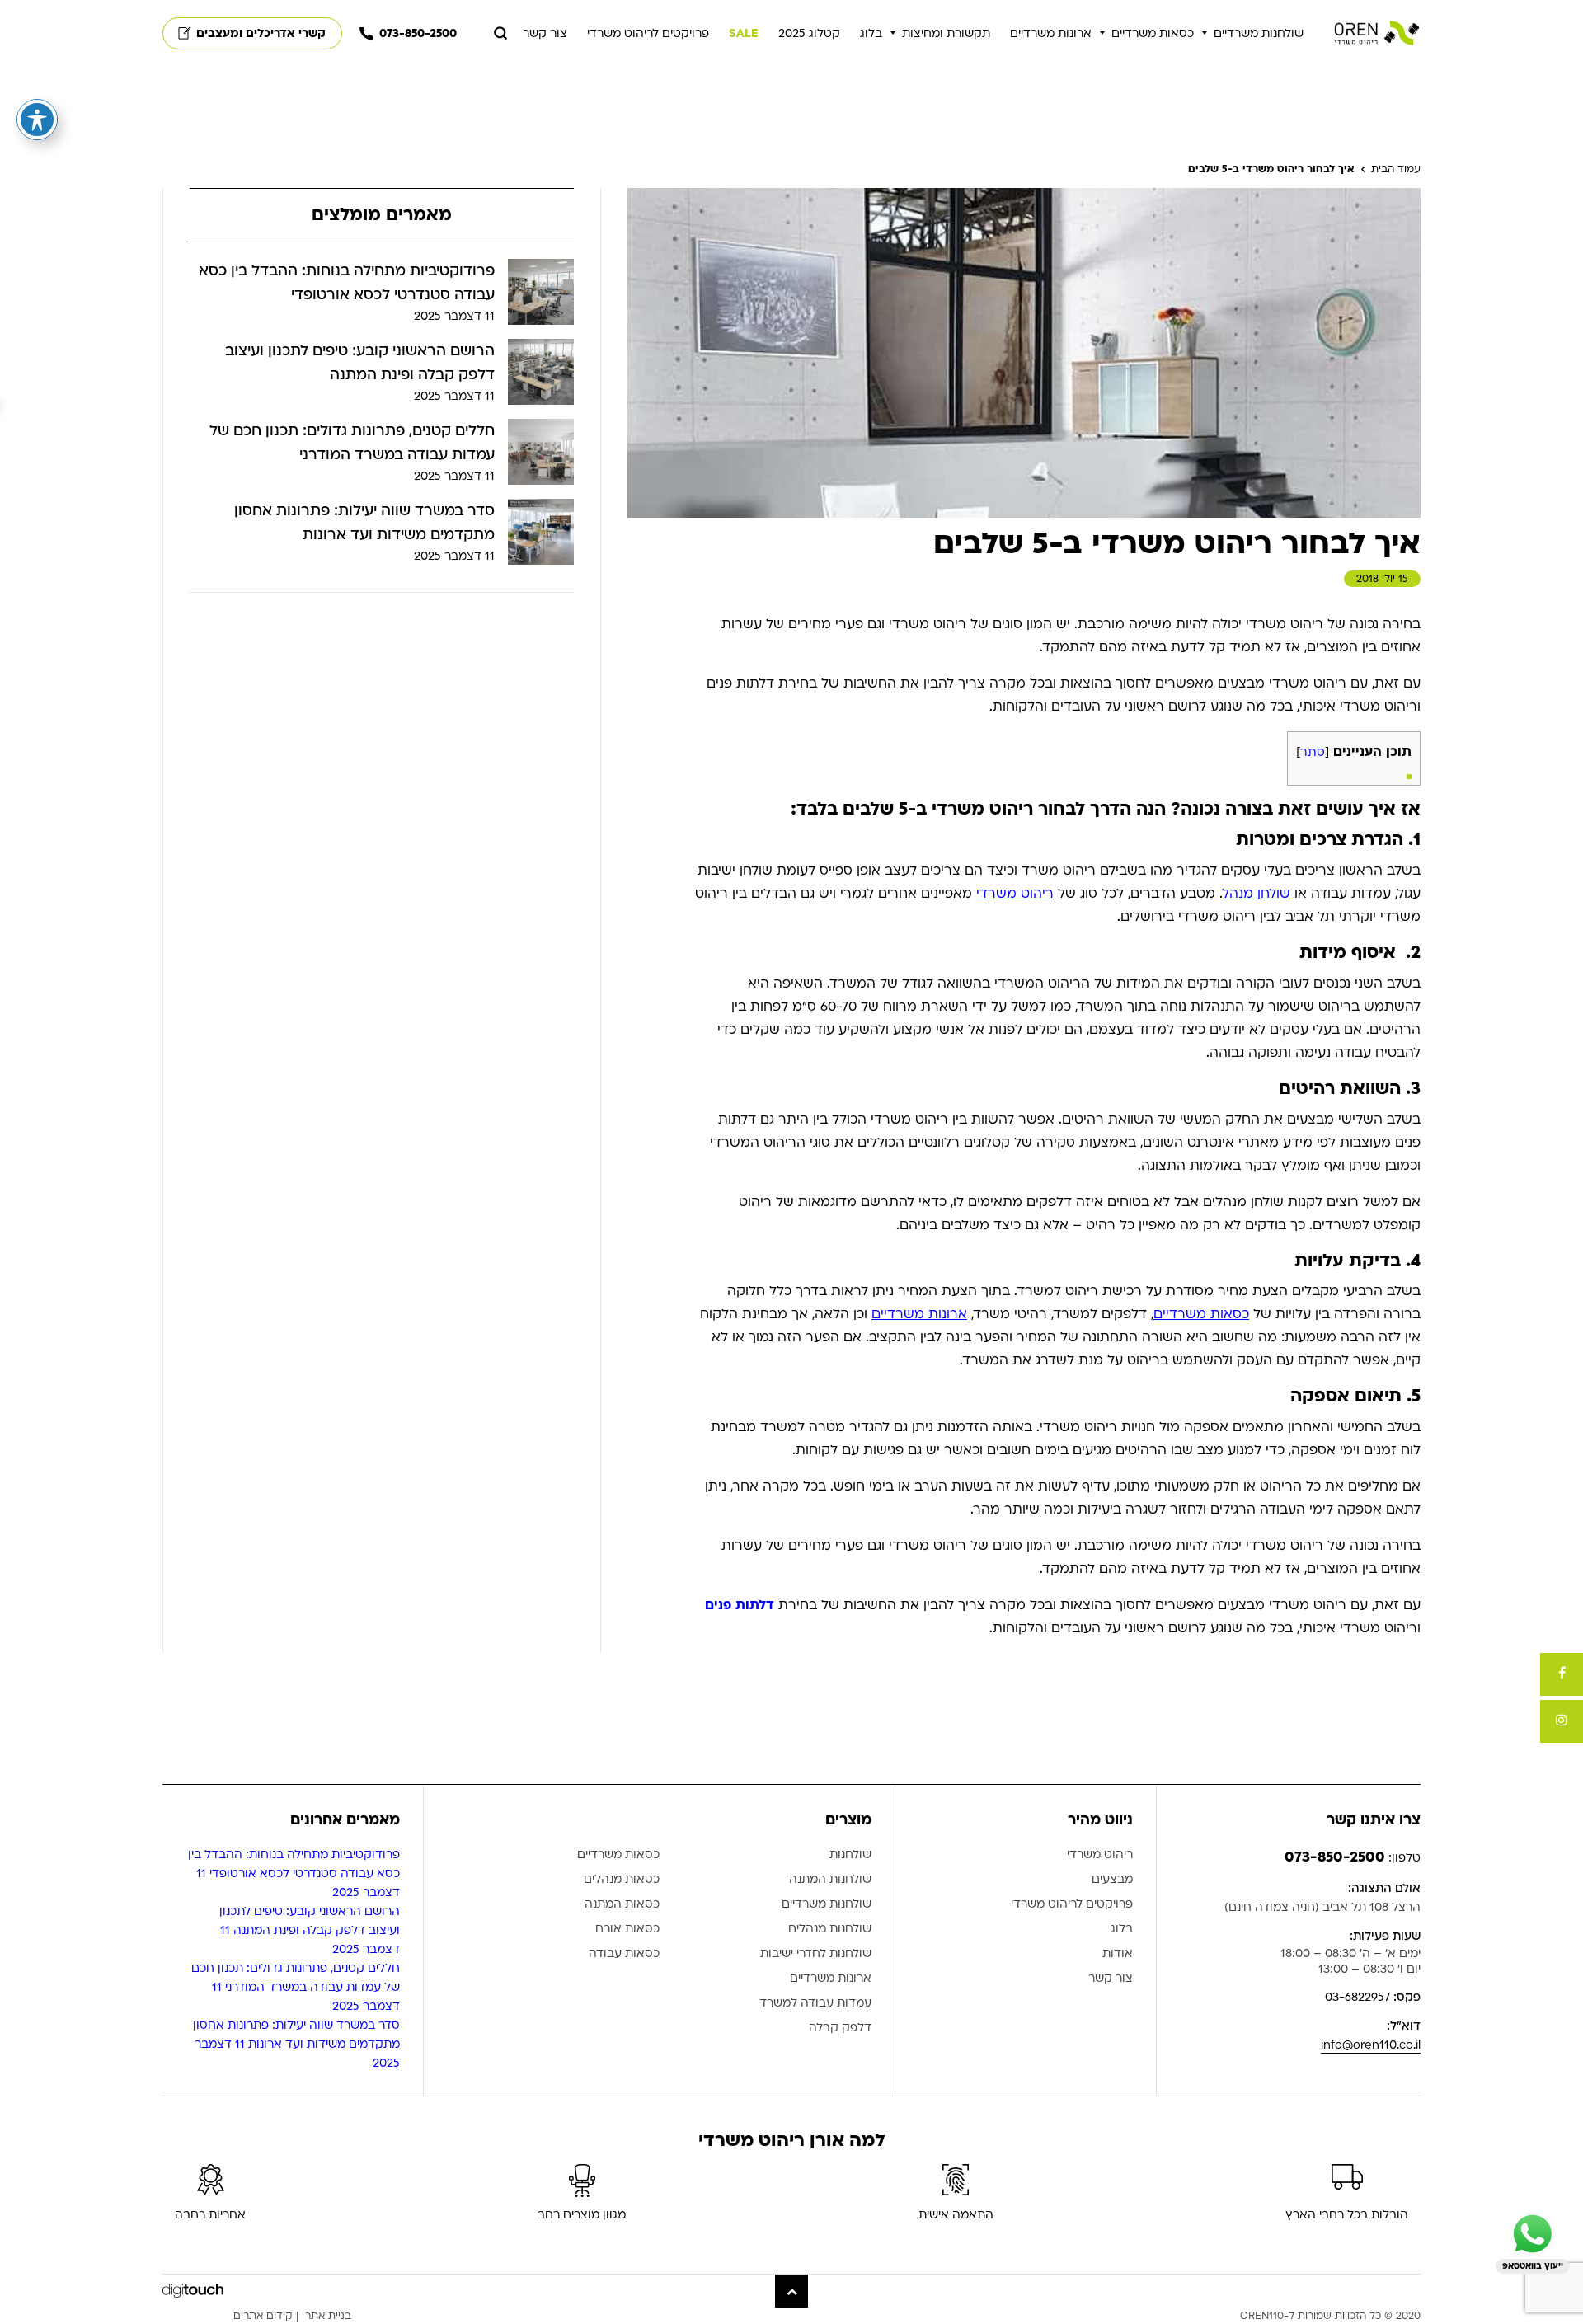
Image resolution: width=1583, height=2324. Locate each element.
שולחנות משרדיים (1259, 33)
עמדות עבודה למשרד (815, 2004)
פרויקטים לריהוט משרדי (648, 33)
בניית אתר (328, 2316)
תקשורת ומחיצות (946, 33)
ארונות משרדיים (1051, 33)
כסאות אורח (627, 1930)
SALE (744, 33)
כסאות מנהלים (622, 1880)
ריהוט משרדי (1015, 894)
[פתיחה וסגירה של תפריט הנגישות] (37, 120)
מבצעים (1112, 1880)
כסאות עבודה (624, 1954)
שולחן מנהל (1257, 894)
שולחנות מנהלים (830, 1930)
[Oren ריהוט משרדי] (1377, 33)
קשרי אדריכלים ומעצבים (261, 33)
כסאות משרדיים (1153, 33)
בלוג (871, 33)
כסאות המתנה (622, 1905)
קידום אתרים (263, 2316)
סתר (1313, 752)
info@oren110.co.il (1371, 2045)
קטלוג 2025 (809, 33)
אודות (1118, 1954)
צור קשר (545, 33)
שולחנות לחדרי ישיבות (816, 1954)
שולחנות (850, 1855)
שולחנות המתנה (830, 1880)
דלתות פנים (740, 1605)
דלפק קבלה (840, 2028)
